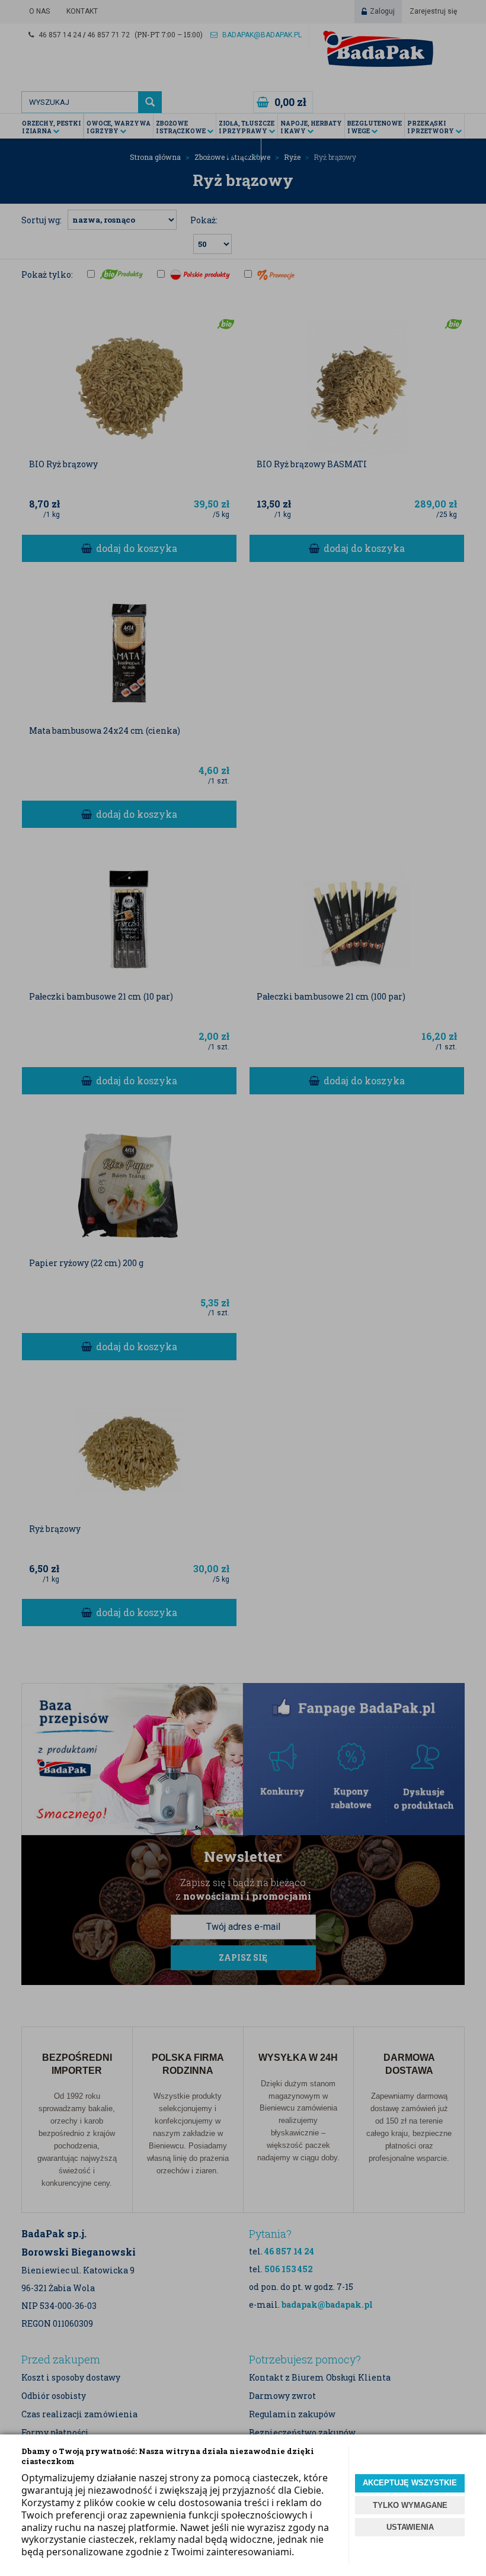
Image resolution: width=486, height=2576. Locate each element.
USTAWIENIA (410, 2527)
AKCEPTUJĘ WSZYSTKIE (410, 2483)
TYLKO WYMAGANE (410, 2505)
